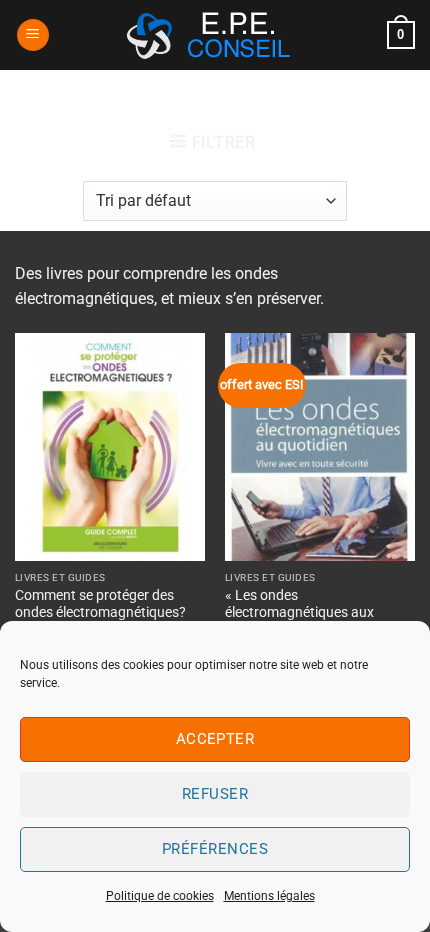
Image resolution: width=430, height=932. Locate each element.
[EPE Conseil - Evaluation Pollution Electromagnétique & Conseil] (215, 35)
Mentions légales (269, 896)
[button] (33, 35)
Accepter (215, 739)
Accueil (136, 104)
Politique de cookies (160, 896)
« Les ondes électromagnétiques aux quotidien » (299, 612)
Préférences (215, 849)
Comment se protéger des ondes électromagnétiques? (100, 604)
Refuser (215, 794)
